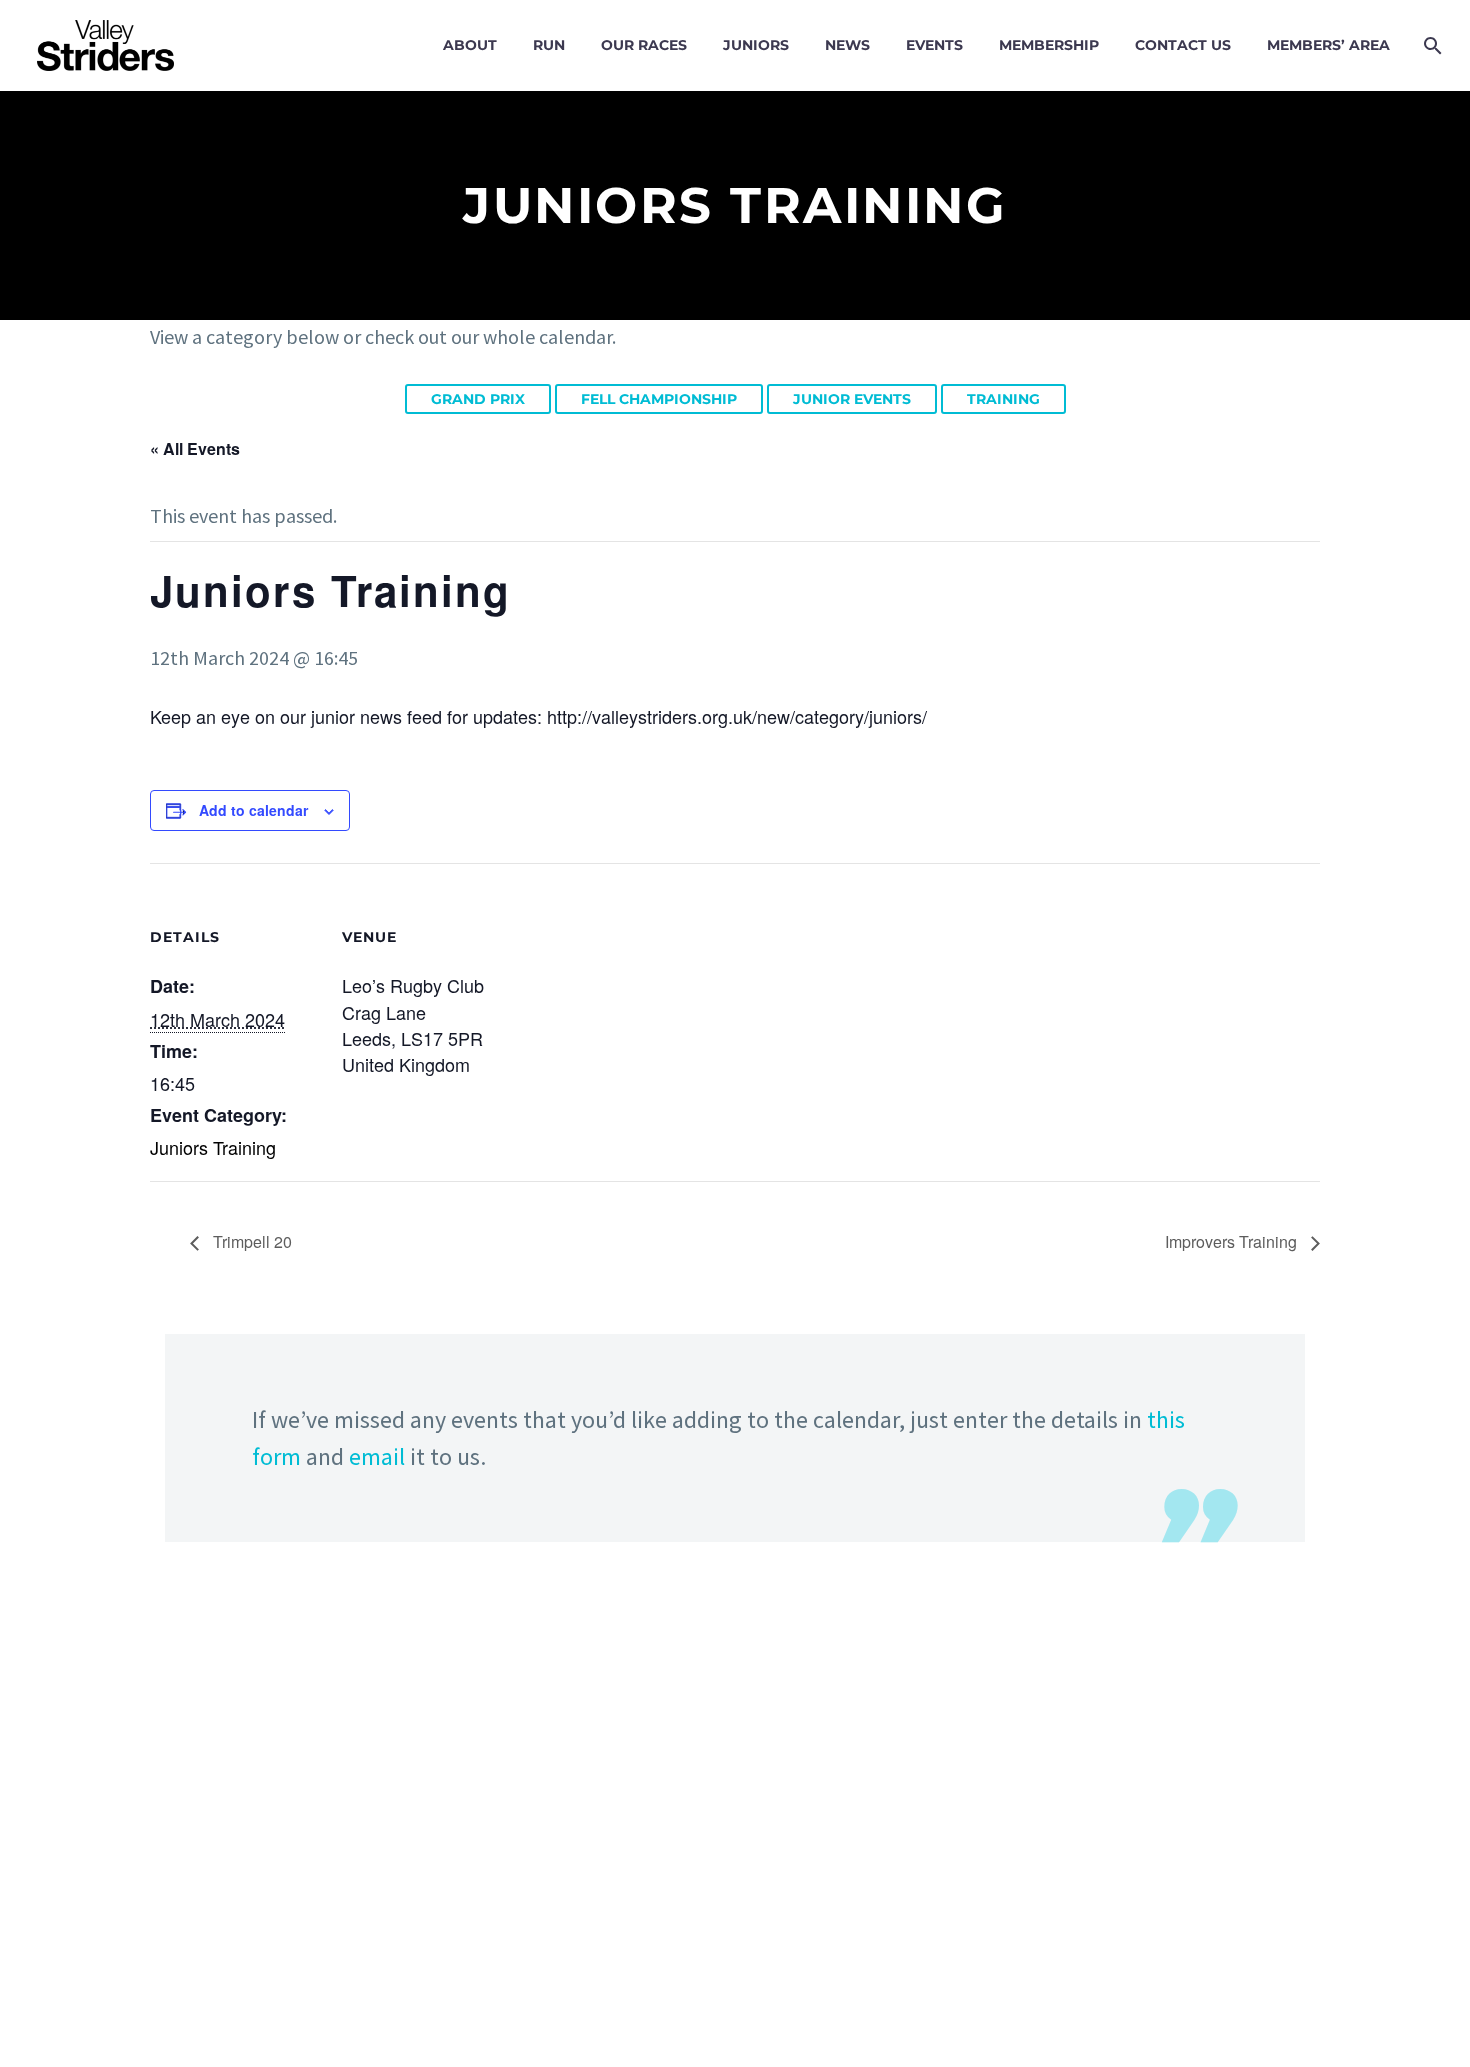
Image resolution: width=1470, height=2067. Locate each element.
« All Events (195, 448)
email (377, 1456)
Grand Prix (478, 399)
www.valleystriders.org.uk (382, 1984)
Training (1003, 399)
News (847, 45)
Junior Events (852, 399)
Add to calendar (253, 810)
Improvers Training (1233, 1241)
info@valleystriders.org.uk (365, 1947)
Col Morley (732, 1875)
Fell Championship (659, 399)
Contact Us (1183, 45)
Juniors (756, 45)
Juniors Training (213, 1147)
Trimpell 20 (250, 1241)
